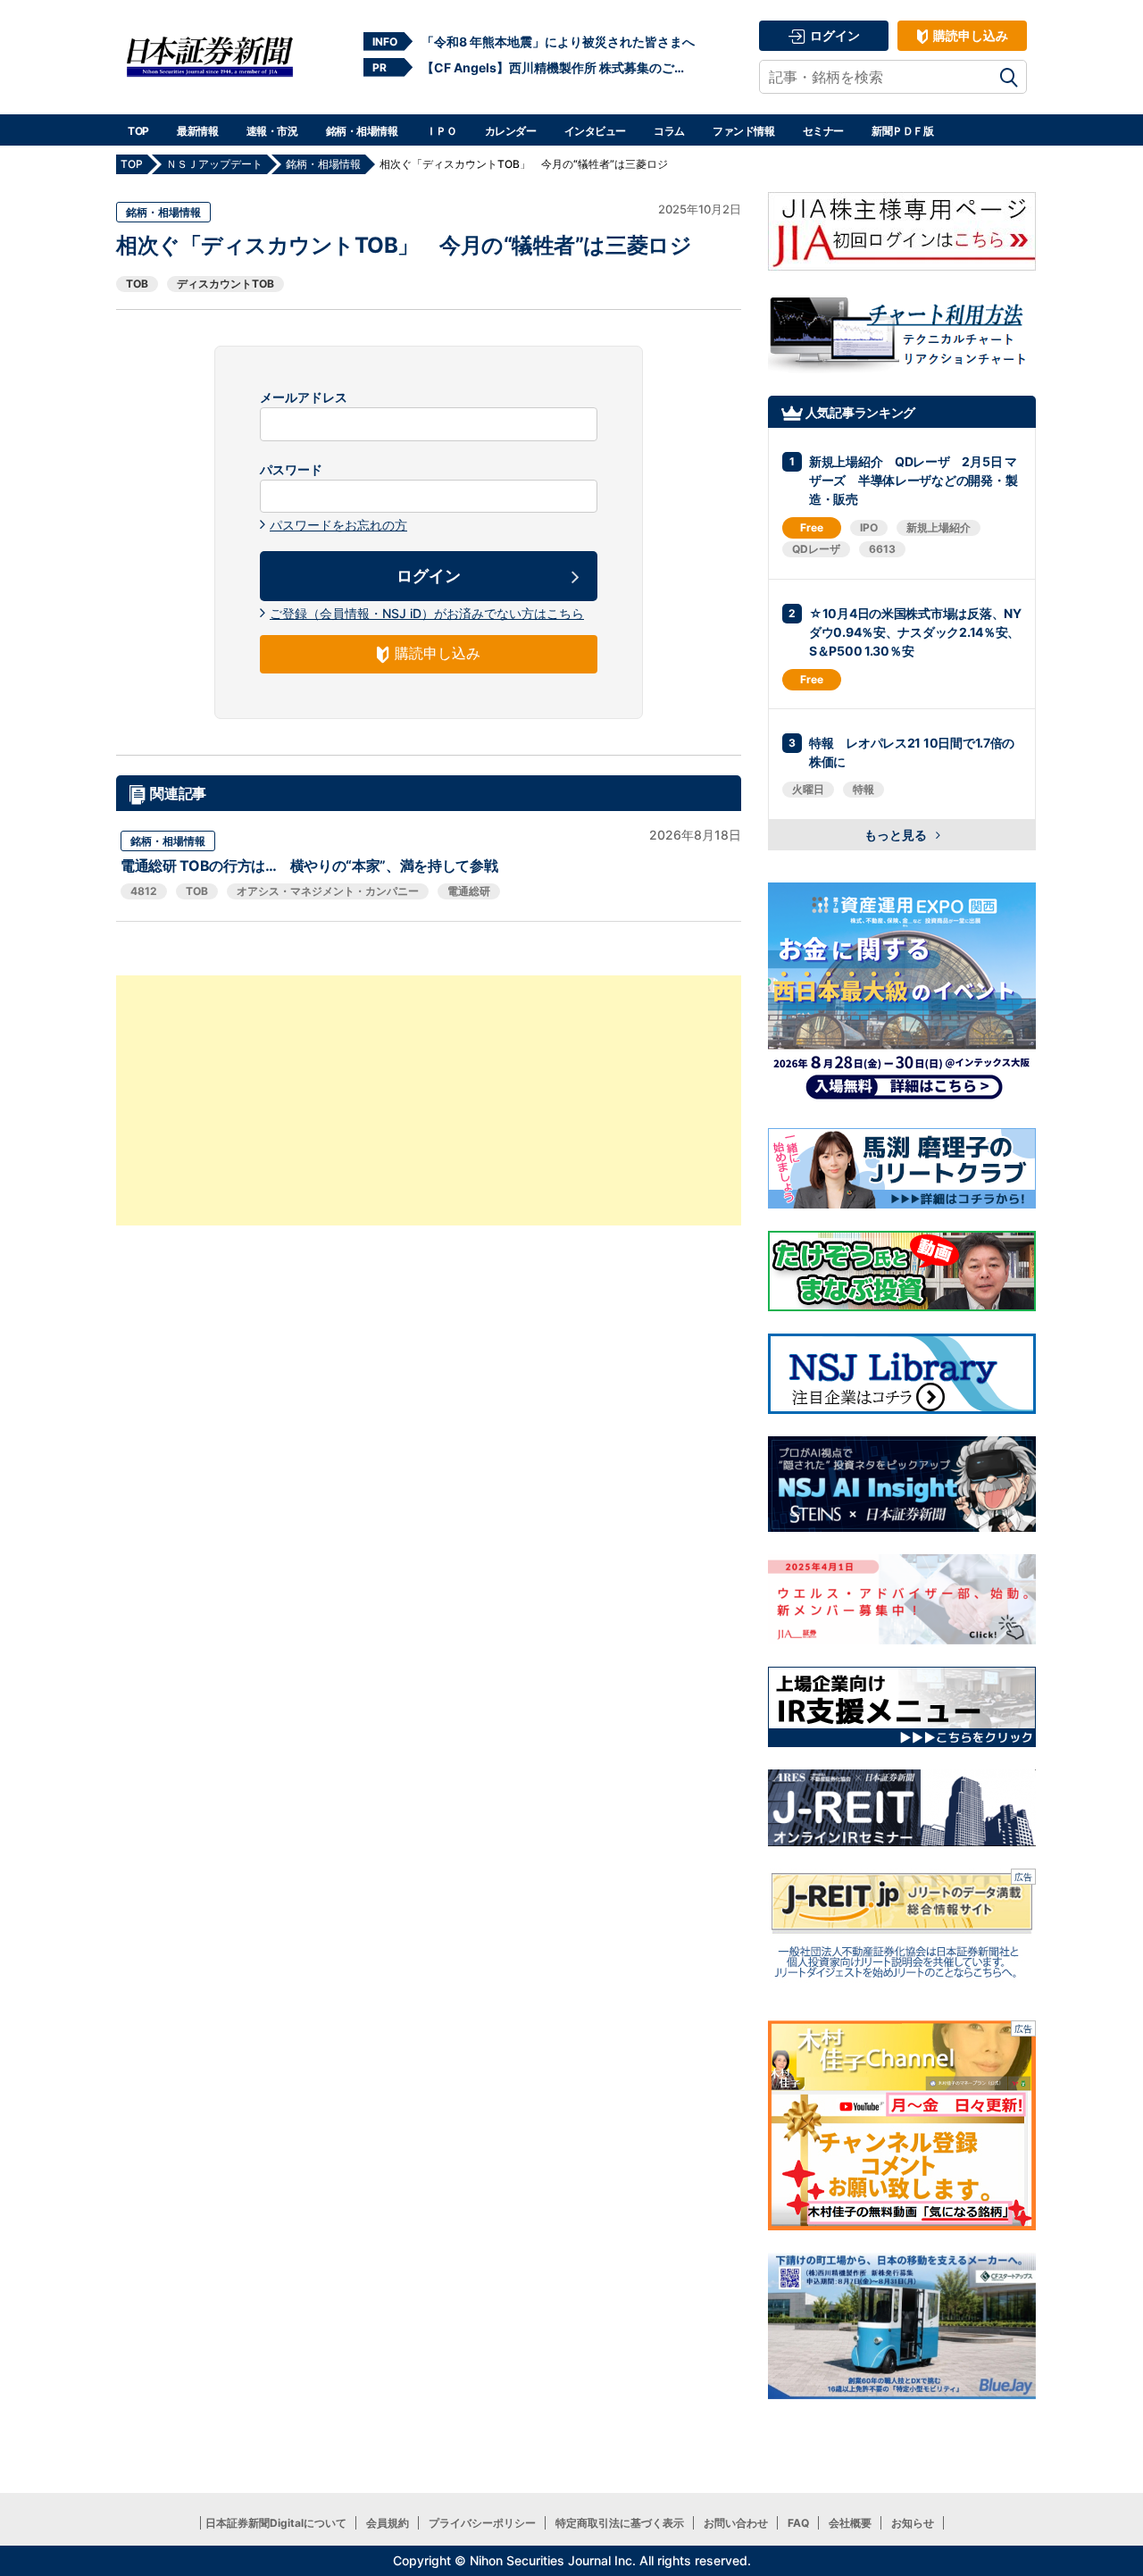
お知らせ (913, 2523)
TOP (138, 131)
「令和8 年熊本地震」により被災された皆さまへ (558, 42)
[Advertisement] (429, 1100)
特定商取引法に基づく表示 (620, 2523)
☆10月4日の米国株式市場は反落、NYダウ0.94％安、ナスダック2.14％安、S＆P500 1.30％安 (915, 632)
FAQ (798, 2523)
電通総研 (469, 891)
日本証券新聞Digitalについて (276, 2523)
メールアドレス (304, 397)
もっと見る (897, 835)
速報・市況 (272, 131)
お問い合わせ (736, 2523)
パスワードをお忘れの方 (338, 525)
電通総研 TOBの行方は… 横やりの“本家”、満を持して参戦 (309, 866)
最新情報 (197, 131)
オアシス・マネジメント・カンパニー (328, 891)
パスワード (291, 470)
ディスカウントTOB (225, 284)
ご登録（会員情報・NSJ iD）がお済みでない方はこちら (427, 613)
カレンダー (511, 131)
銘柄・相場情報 (362, 131)
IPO (869, 527)
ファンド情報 (743, 131)
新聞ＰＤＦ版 (902, 131)
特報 (864, 789)
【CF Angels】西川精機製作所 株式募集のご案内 (558, 67)
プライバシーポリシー (482, 2523)
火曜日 (808, 789)
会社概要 (850, 2523)
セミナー (823, 131)
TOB (137, 284)
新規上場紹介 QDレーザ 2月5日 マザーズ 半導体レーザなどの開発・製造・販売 (913, 480)
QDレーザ (816, 549)
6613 (882, 549)
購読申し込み (969, 35)
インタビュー (595, 131)
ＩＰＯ (442, 131)
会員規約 (388, 2523)
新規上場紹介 (939, 527)
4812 (144, 891)
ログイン (834, 35)
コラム (669, 131)
